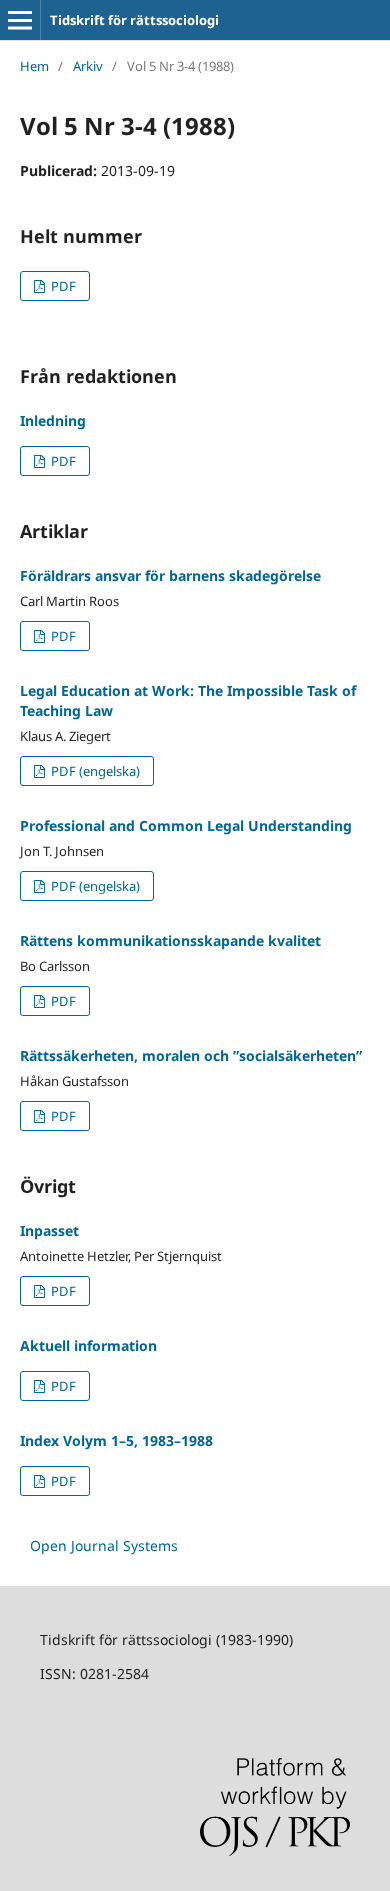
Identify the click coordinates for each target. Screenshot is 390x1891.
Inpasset (49, 1230)
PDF (62, 286)
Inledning (53, 420)
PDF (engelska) (94, 771)
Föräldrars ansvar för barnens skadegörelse (170, 575)
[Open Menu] (20, 20)
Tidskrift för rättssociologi (134, 20)
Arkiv (88, 66)
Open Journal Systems (104, 1545)
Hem (34, 66)
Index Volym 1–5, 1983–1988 (116, 1440)
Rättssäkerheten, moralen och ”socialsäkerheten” (191, 1055)
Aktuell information (88, 1345)
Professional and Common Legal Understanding (186, 825)
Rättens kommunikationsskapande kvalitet (170, 940)
